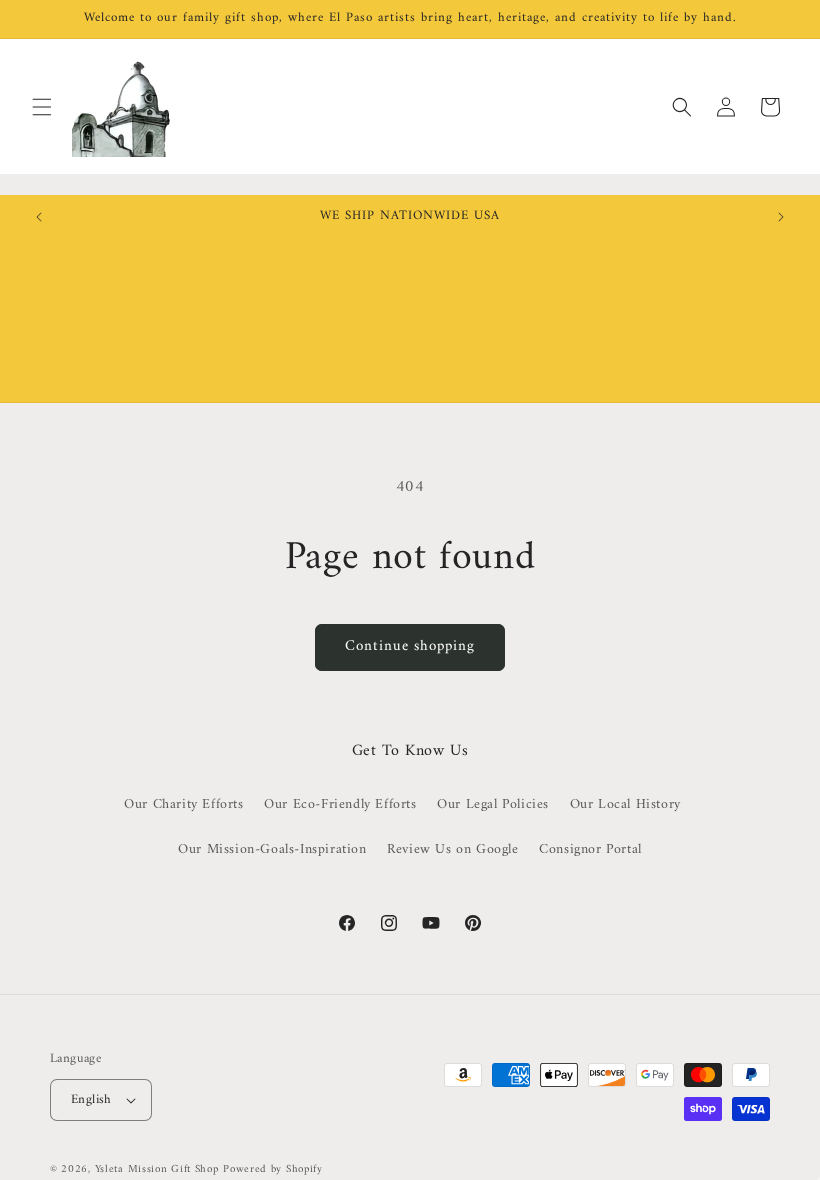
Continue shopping (410, 646)
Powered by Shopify (273, 1169)
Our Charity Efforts (183, 804)
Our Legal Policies (493, 804)
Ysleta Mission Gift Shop (157, 1169)
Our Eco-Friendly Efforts (340, 804)
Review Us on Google (452, 849)
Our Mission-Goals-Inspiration (272, 849)
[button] (42, 107)
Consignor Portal (590, 849)
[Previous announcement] (39, 217)
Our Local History (625, 804)
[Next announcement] (781, 217)
